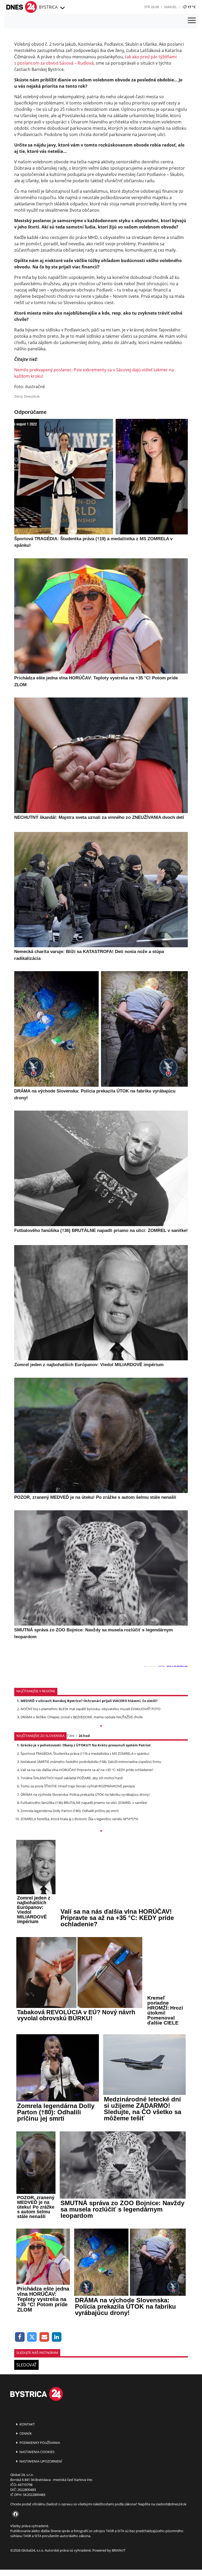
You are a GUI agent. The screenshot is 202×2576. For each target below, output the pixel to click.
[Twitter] (32, 2337)
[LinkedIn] (57, 2337)
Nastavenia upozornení (40, 2461)
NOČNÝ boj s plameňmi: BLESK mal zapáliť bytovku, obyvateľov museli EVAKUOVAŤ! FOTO (90, 1709)
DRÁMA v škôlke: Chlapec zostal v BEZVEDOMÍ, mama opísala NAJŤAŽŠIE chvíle (82, 1717)
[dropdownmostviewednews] (101, 1726)
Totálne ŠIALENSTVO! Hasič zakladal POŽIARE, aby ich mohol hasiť (72, 1778)
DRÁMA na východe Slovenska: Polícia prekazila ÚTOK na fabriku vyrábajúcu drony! (85, 1794)
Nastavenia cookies (37, 2452)
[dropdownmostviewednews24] (101, 1831)
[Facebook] (20, 2337)
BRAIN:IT (119, 2550)
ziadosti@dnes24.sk (171, 2504)
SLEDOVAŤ (26, 2365)
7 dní (70, 1736)
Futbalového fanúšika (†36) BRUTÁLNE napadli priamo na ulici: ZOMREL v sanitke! (84, 1803)
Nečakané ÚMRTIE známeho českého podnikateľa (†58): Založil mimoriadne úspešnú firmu (91, 1762)
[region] (62, 8)
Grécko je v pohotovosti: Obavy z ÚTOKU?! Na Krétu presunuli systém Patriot (86, 1745)
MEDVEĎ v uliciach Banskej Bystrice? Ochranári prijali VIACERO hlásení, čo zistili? (89, 1701)
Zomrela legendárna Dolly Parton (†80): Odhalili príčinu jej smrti (70, 1811)
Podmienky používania (39, 2443)
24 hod (84, 1736)
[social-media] (14, 2514)
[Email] (44, 2337)
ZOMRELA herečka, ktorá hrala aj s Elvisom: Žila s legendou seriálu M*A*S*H (79, 1819)
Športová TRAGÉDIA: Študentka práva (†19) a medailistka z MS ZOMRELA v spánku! (85, 1753)
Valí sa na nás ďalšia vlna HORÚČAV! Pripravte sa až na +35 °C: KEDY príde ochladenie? (87, 1770)
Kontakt (27, 2424)
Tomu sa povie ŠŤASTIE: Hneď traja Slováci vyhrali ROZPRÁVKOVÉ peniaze (78, 1786)
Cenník (25, 2433)
